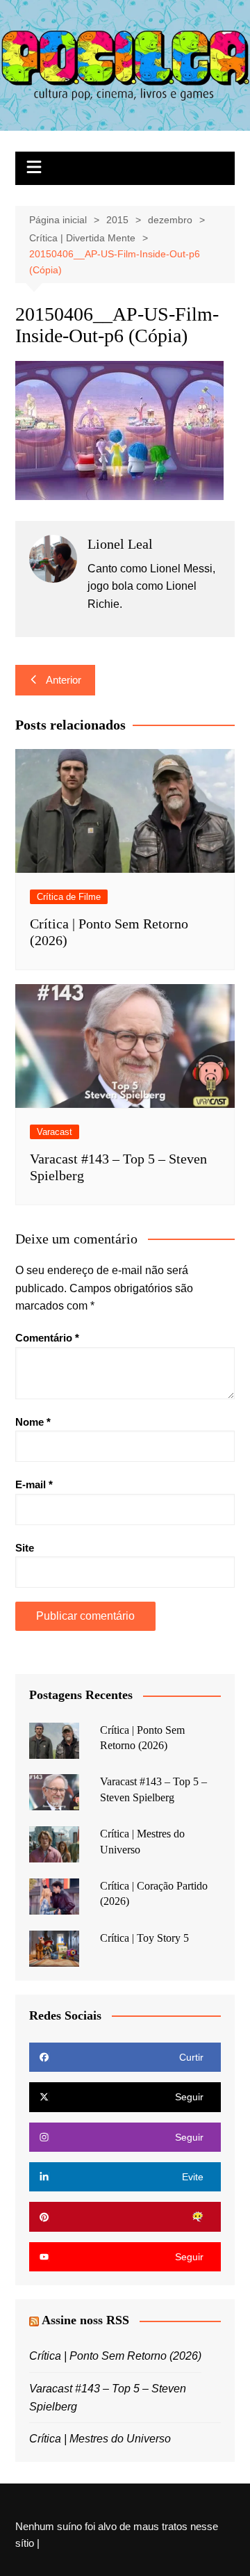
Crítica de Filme (69, 897)
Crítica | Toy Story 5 (144, 1938)
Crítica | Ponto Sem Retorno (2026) (115, 2356)
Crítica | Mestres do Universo (100, 2439)
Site (25, 1548)
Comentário (47, 1338)
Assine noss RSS (85, 2320)
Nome (33, 1422)
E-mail (34, 1484)
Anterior (64, 680)
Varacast (55, 1132)
